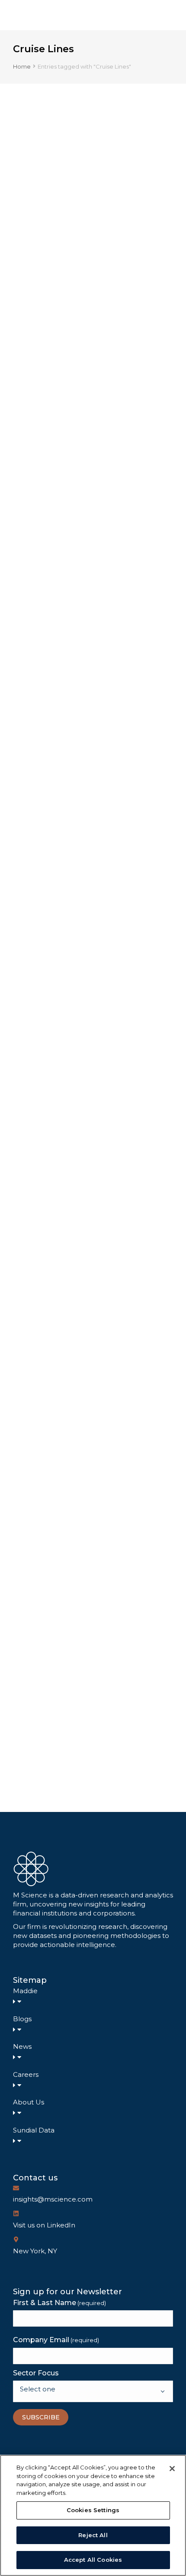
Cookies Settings (93, 2510)
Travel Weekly (36, 344)
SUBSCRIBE (41, 2417)
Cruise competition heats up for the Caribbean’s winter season (85, 313)
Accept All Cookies (93, 2560)
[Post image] (93, 202)
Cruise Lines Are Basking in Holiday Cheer (81, 1318)
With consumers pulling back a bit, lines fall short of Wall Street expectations (91, 980)
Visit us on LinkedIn (44, 2225)
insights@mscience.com (53, 2199)
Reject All (93, 2535)
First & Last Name (59, 2303)
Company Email (56, 2340)
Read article (39, 422)
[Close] (172, 2469)
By (113, 344)
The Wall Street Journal (51, 665)
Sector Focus (36, 2373)
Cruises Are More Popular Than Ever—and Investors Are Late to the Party (92, 1656)
